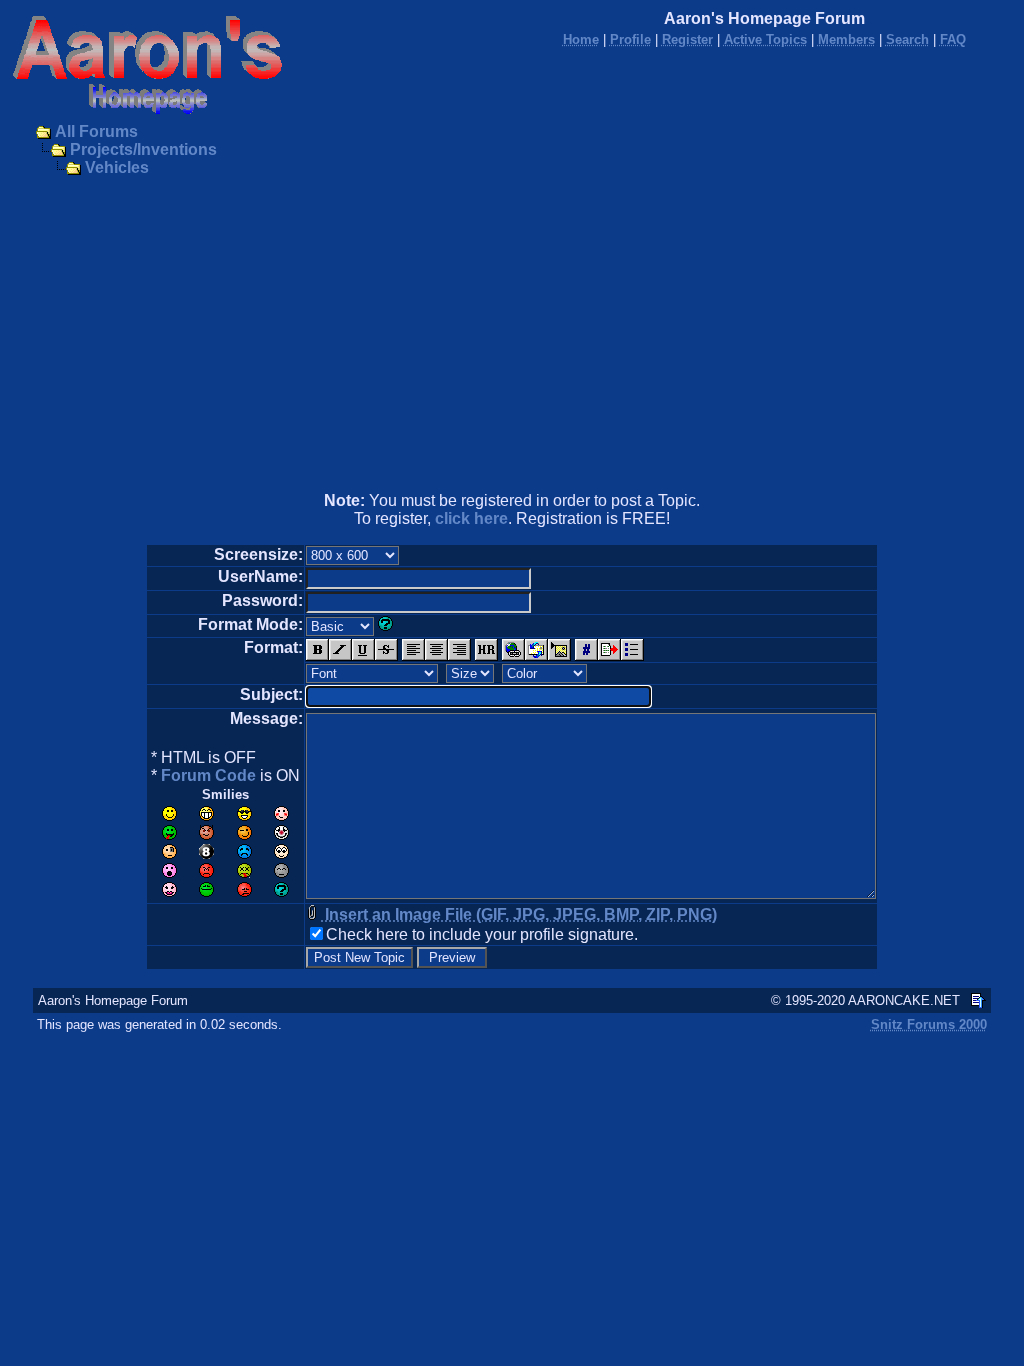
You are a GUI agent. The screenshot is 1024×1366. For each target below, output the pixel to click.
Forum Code (208, 775)
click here (471, 518)
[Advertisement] (512, 336)
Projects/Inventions (143, 149)
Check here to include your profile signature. (482, 934)
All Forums (96, 131)
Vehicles (117, 167)
